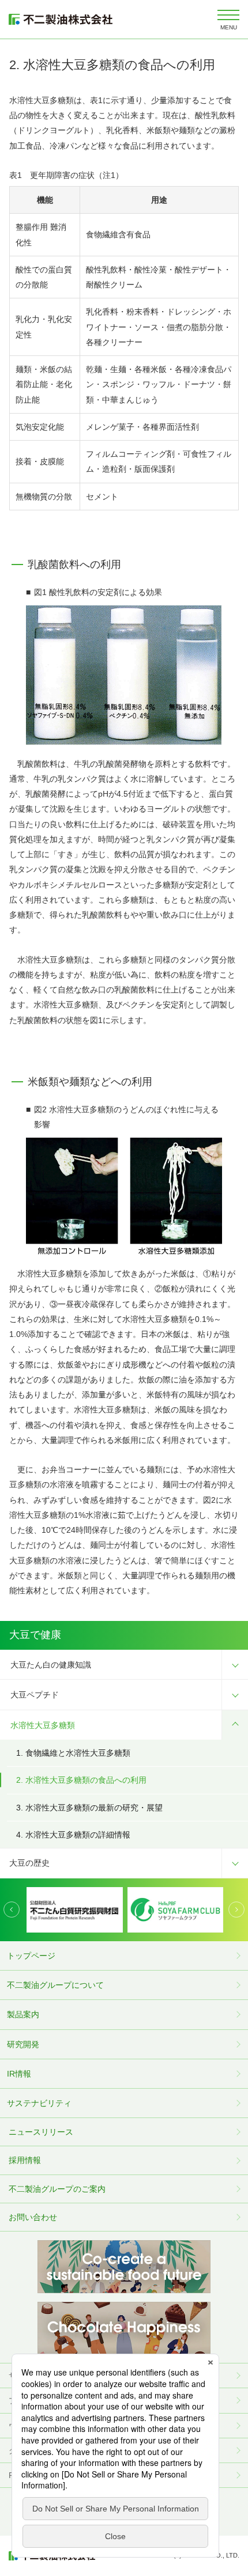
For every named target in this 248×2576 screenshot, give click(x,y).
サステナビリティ (39, 2103)
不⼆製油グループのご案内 (57, 2189)
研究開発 (23, 2044)
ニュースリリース (41, 2132)
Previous (12, 1910)
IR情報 (19, 2074)
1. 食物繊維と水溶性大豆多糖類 (73, 1753)
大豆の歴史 (29, 1863)
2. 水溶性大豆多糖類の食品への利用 (81, 1780)
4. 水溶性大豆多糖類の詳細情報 (73, 1835)
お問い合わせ (33, 2217)
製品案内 (23, 2014)
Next (236, 1910)
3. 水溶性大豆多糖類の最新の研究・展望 (89, 1808)
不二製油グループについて (55, 1985)
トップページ (31, 1956)
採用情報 (25, 2160)
